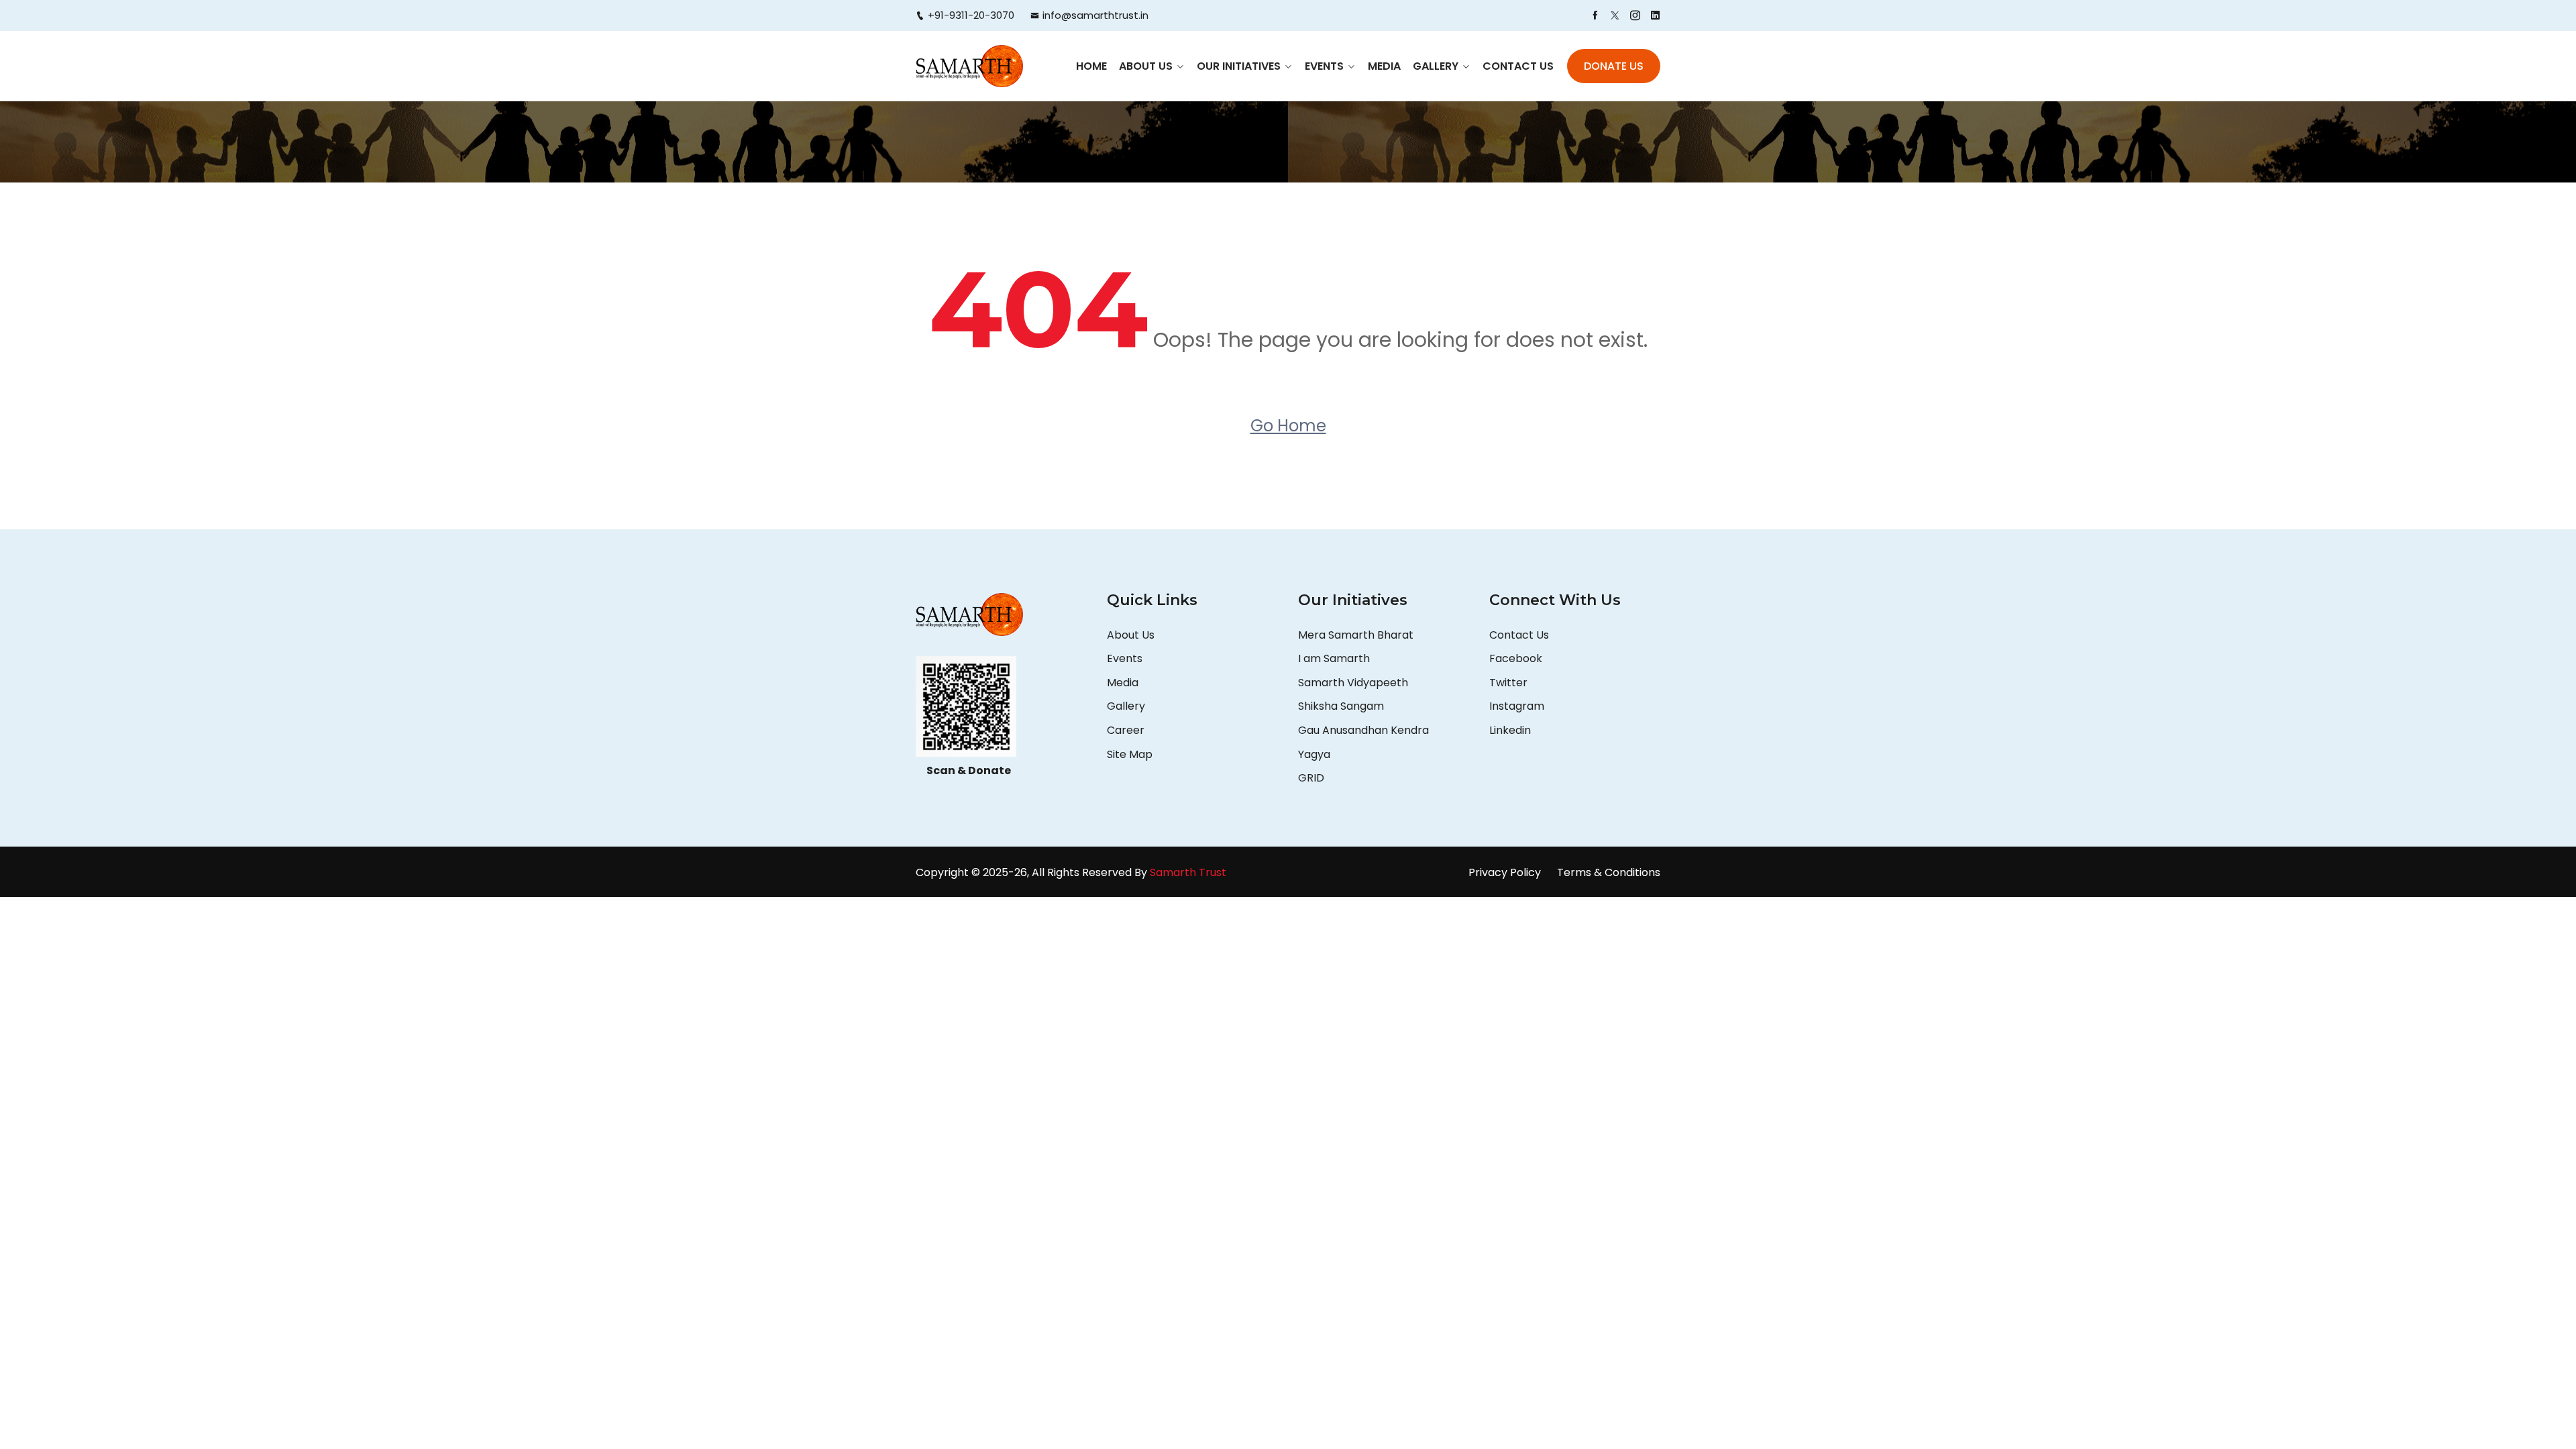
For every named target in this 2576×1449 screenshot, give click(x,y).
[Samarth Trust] (969, 66)
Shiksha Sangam (1341, 706)
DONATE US (1614, 66)
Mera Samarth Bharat (1356, 635)
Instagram (1517, 706)
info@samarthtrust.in (1095, 15)
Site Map (1130, 754)
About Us (1146, 66)
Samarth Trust (1189, 872)
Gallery (1436, 66)
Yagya (1316, 754)
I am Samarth (1334, 658)
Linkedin (1510, 730)
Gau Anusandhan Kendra (1363, 730)
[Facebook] (1595, 15)
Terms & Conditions (1609, 872)
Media (1384, 66)
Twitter (1508, 683)
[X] (1615, 15)
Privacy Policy (1505, 872)
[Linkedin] (1655, 15)
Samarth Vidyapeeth (1353, 683)
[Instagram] (1635, 15)
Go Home (1288, 426)
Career (1126, 730)
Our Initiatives (1239, 66)
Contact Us (1518, 66)
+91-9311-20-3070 (971, 15)
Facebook (1516, 658)
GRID (1311, 778)
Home (1091, 66)
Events (1324, 66)
